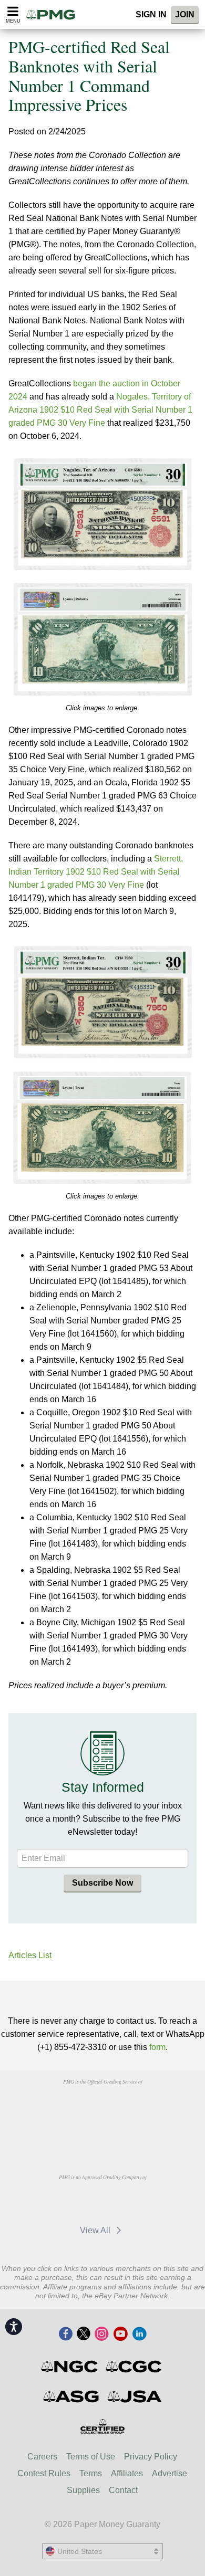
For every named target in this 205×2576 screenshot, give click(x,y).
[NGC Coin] (70, 2367)
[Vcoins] (102, 2133)
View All (96, 2230)
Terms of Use (91, 2457)
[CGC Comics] (134, 2367)
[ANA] (75, 2106)
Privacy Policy (151, 2457)
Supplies (83, 2490)
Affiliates (127, 2473)
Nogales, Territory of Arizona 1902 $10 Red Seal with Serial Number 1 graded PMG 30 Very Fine (100, 410)
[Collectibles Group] (103, 2426)
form (157, 2047)
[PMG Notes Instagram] (101, 2335)
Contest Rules (44, 2473)
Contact (123, 2490)
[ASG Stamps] (72, 2396)
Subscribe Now (102, 1883)
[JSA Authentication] (135, 2396)
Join (185, 14)
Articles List (30, 1955)
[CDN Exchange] (80, 2201)
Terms (91, 2473)
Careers (42, 2457)
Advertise (170, 2473)
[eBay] (129, 2201)
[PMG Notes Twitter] (84, 2335)
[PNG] (129, 2106)
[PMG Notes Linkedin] (139, 2335)
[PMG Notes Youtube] (120, 2335)
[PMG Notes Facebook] (66, 2335)
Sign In (151, 14)
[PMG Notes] (54, 14)
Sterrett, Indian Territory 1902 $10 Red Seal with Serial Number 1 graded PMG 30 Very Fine (96, 872)
